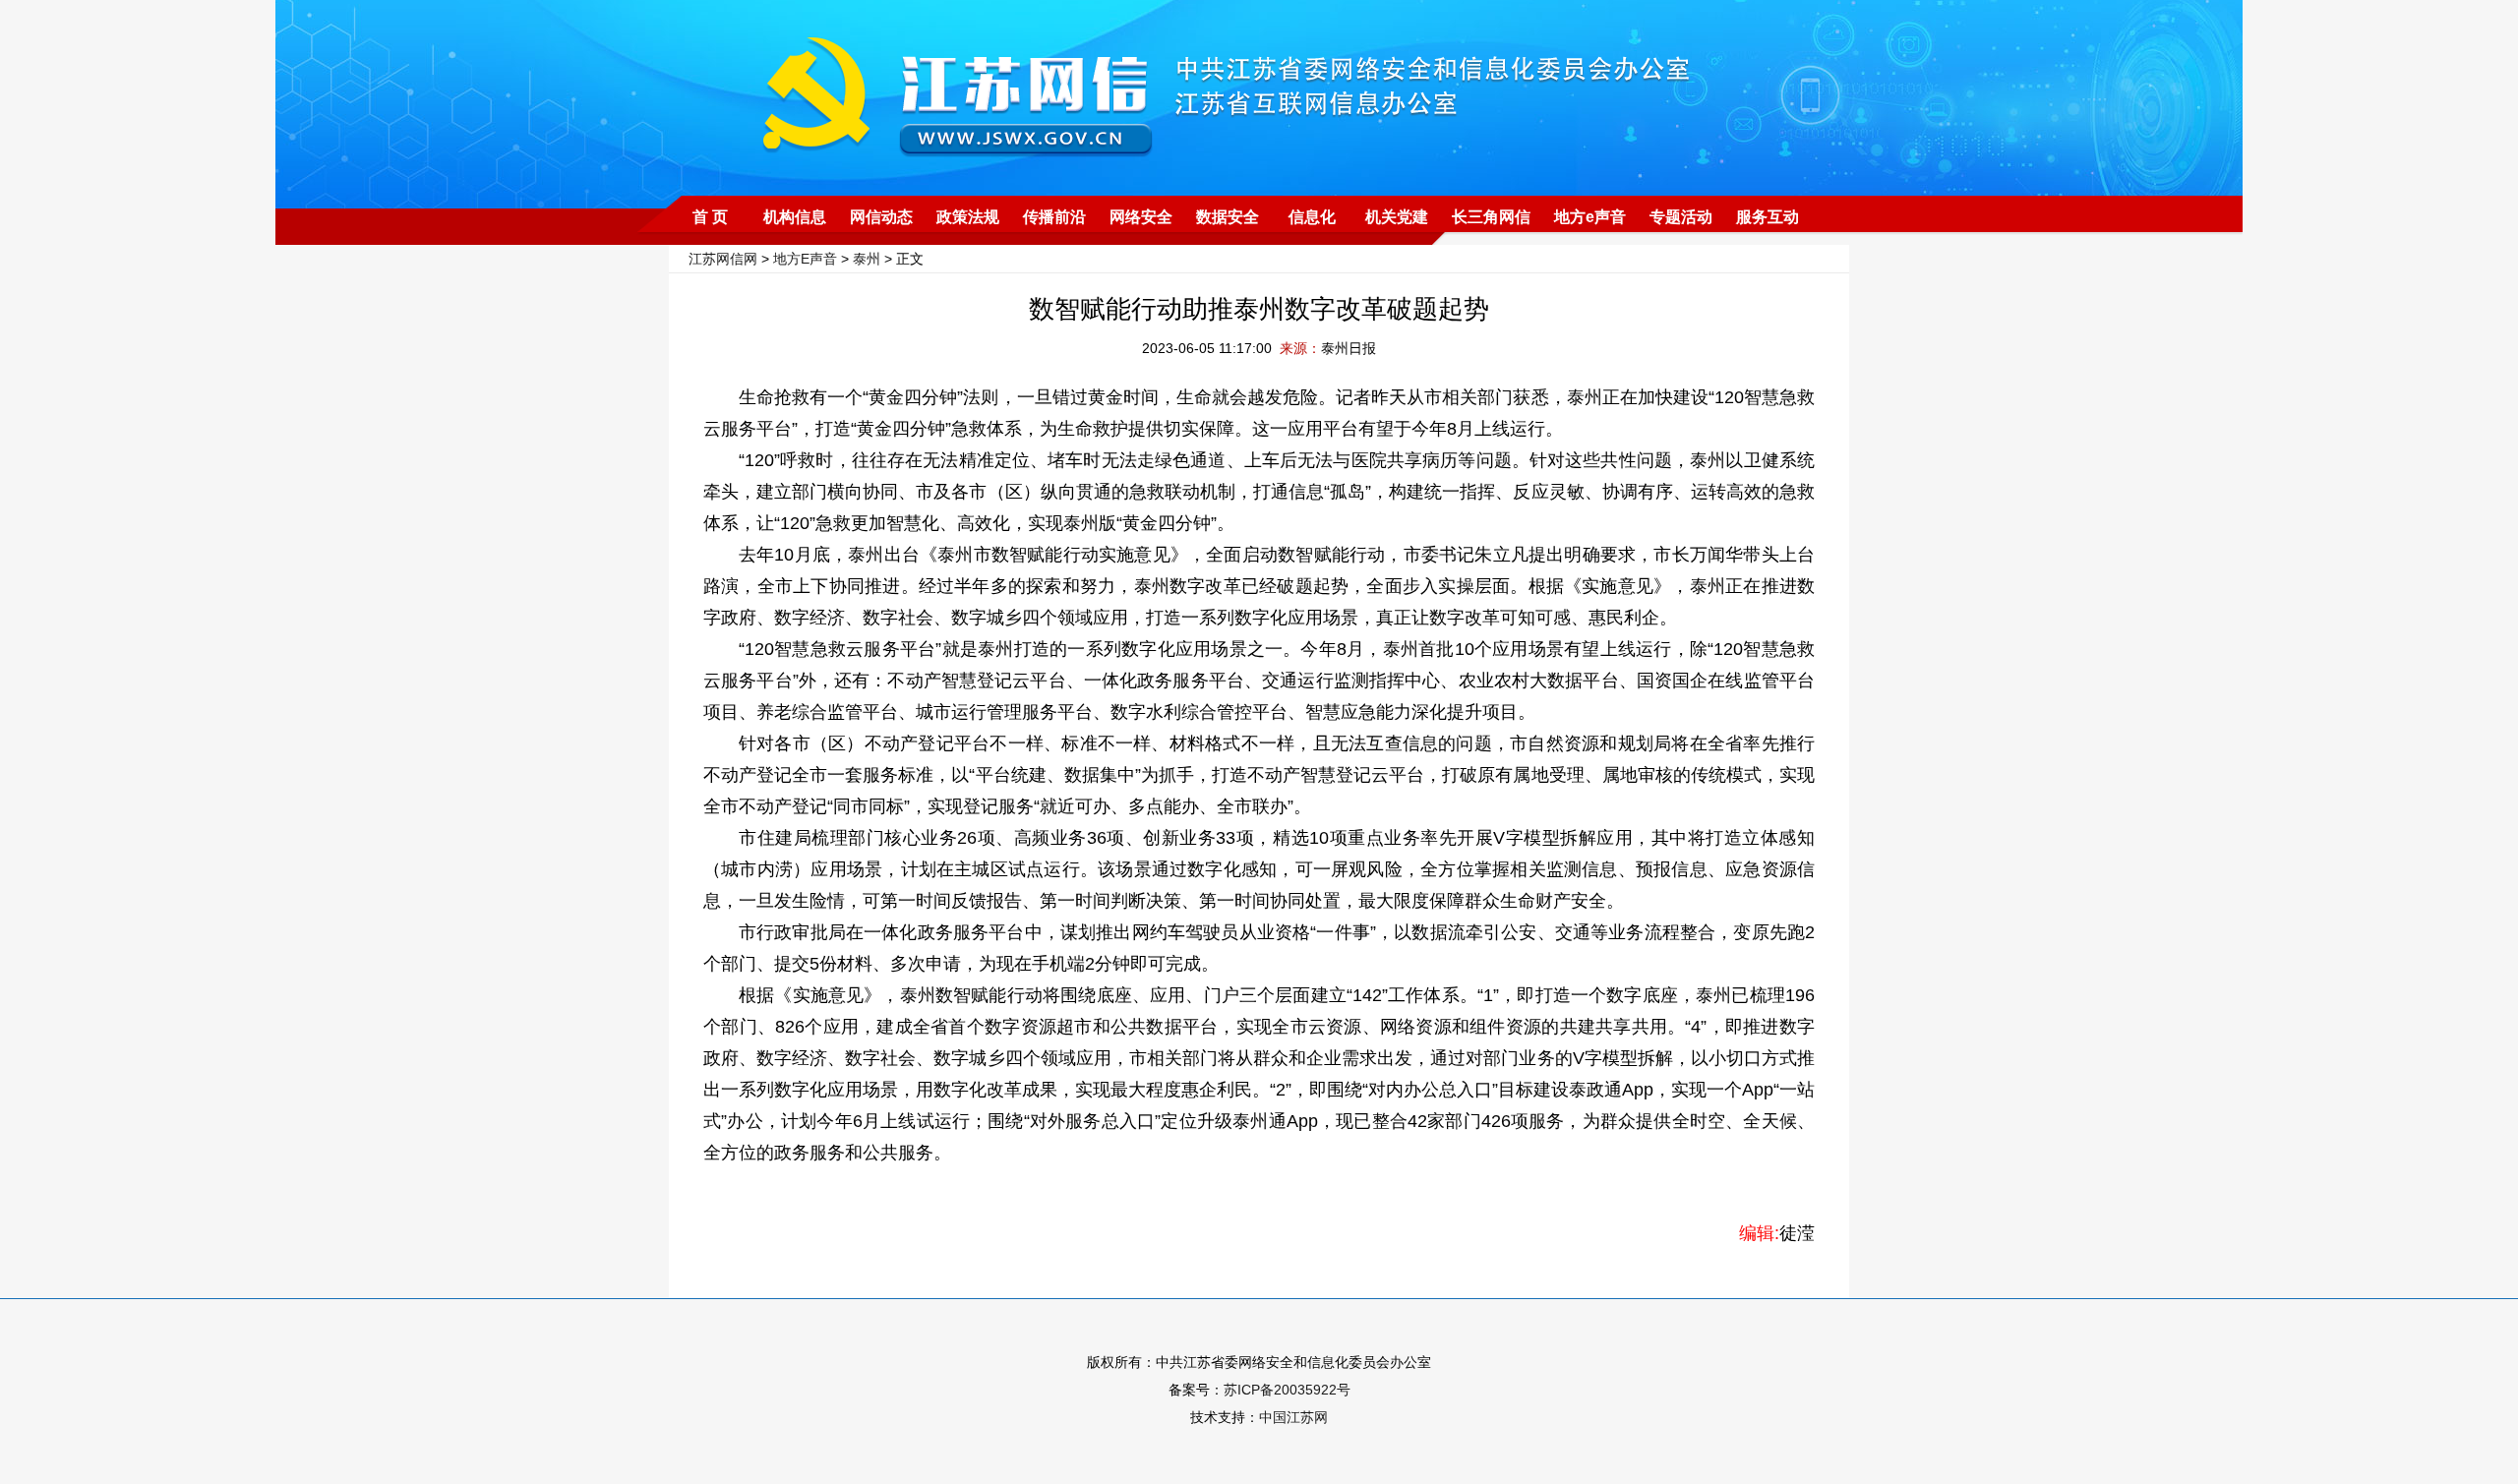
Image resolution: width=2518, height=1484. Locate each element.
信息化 (1312, 217)
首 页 (710, 217)
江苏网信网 (723, 259)
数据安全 (1228, 217)
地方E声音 (805, 259)
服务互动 (1768, 217)
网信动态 (881, 217)
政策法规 (968, 217)
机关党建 (1397, 217)
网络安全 (1141, 217)
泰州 (867, 259)
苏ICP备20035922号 (1287, 1390)
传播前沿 (1054, 217)
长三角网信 (1491, 217)
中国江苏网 (1293, 1417)
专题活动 (1681, 217)
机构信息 (795, 217)
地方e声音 (1590, 217)
